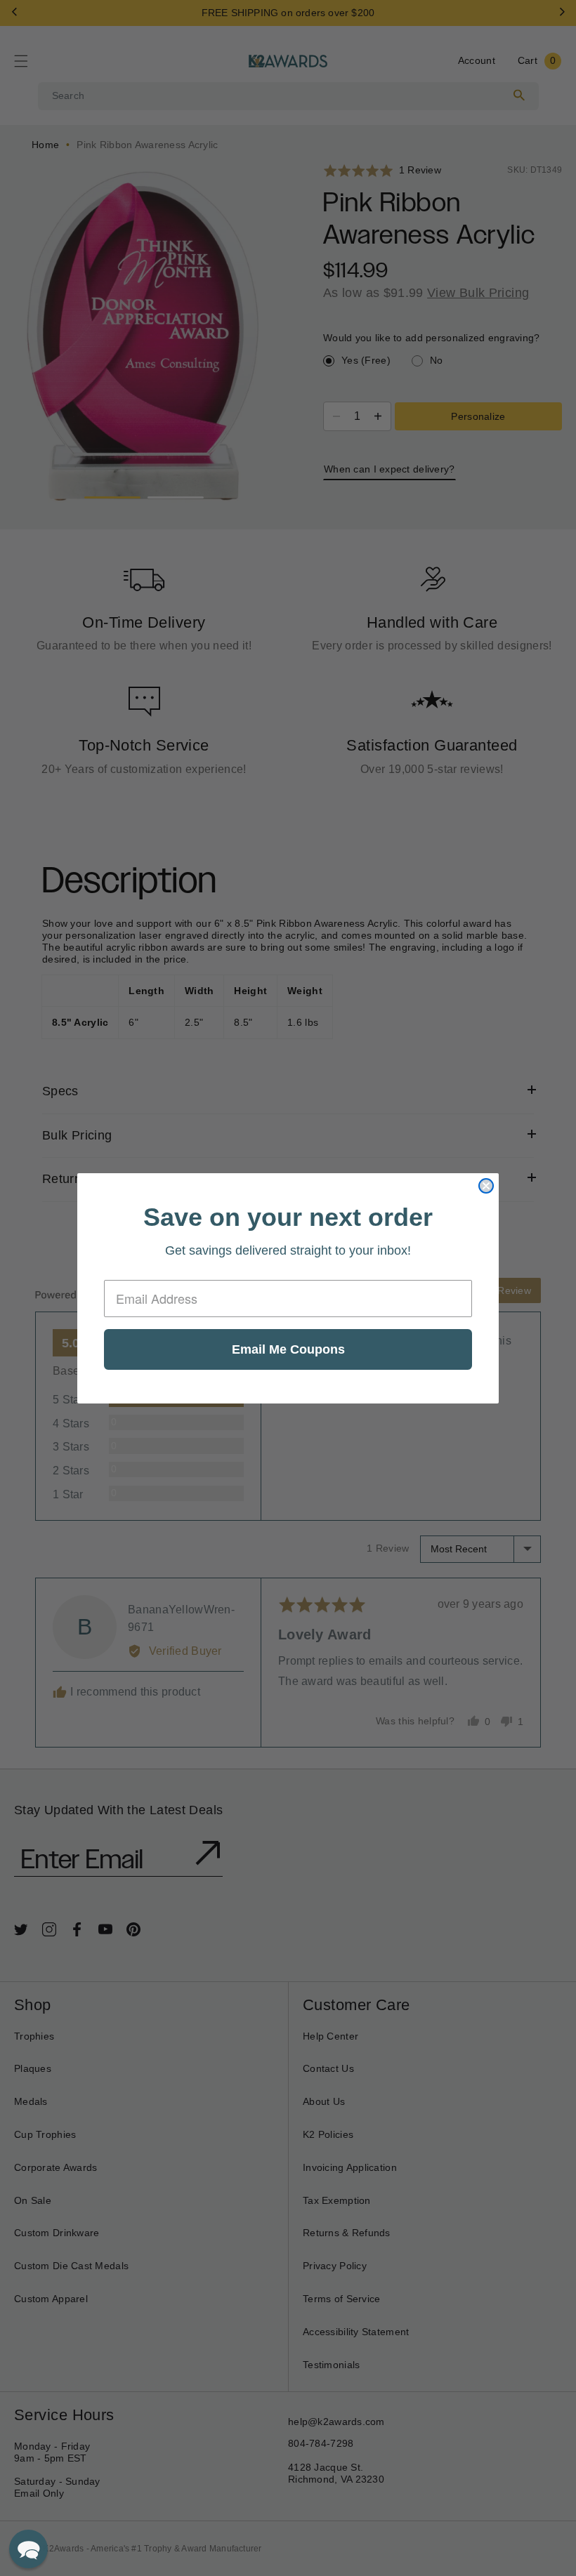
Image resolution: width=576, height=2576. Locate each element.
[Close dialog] (486, 1186)
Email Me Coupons (288, 1349)
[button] (28, 2549)
